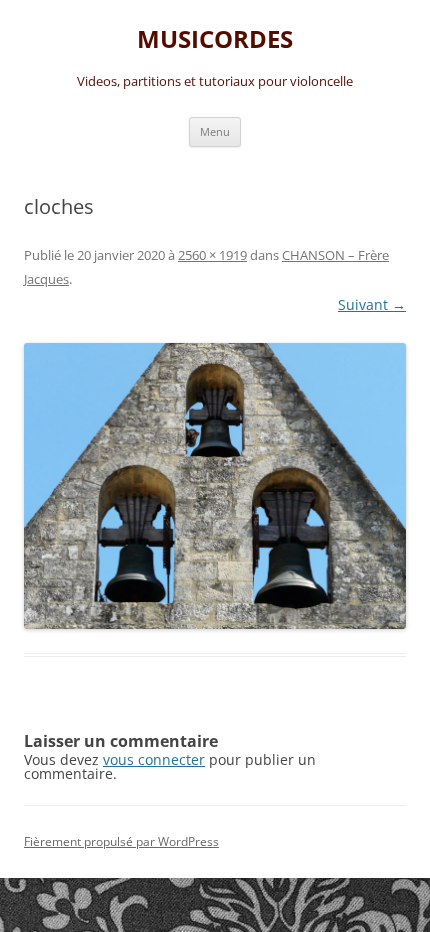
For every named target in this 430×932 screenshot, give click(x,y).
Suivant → (372, 304)
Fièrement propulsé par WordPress (121, 841)
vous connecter (154, 759)
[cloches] (215, 486)
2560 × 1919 (212, 255)
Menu (215, 131)
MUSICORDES (215, 39)
